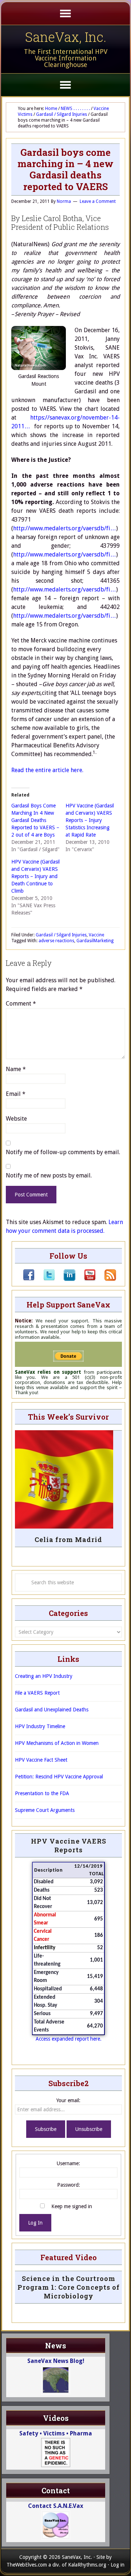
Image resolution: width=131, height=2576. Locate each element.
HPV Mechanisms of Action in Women (57, 1743)
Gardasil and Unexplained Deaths (52, 1710)
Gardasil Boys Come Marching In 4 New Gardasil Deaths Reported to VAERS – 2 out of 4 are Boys (35, 820)
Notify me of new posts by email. (49, 1175)
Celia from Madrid (68, 1539)
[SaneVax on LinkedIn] (65, 1279)
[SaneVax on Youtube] (86, 1279)
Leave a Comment (98, 201)
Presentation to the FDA (42, 1793)
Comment (21, 1004)
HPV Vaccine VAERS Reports (69, 1845)
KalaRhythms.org (87, 2565)
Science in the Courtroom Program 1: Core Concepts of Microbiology (69, 2287)
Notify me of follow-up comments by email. (63, 1152)
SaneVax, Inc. (66, 37)
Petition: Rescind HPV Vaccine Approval (59, 1777)
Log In (35, 2223)
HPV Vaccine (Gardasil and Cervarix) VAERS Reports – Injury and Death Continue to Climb (35, 876)
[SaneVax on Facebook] (29, 1279)
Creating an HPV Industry (44, 1676)
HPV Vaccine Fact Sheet (41, 1760)
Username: (68, 2163)
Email (16, 1094)
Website (16, 1119)
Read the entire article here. (47, 770)
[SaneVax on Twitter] (45, 1279)
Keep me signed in (72, 2206)
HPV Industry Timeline (40, 1726)
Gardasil (85, 941)
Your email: (68, 2100)
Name (16, 1069)
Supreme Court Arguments (45, 1810)
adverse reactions (56, 941)
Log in (118, 2565)
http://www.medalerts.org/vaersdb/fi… (65, 528)
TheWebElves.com (27, 2565)
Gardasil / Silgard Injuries (61, 935)
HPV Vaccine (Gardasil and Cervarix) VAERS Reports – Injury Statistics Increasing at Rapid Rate (90, 820)
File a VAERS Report (37, 1693)
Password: (69, 2185)
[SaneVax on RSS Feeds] (106, 1279)
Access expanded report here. (69, 2039)
